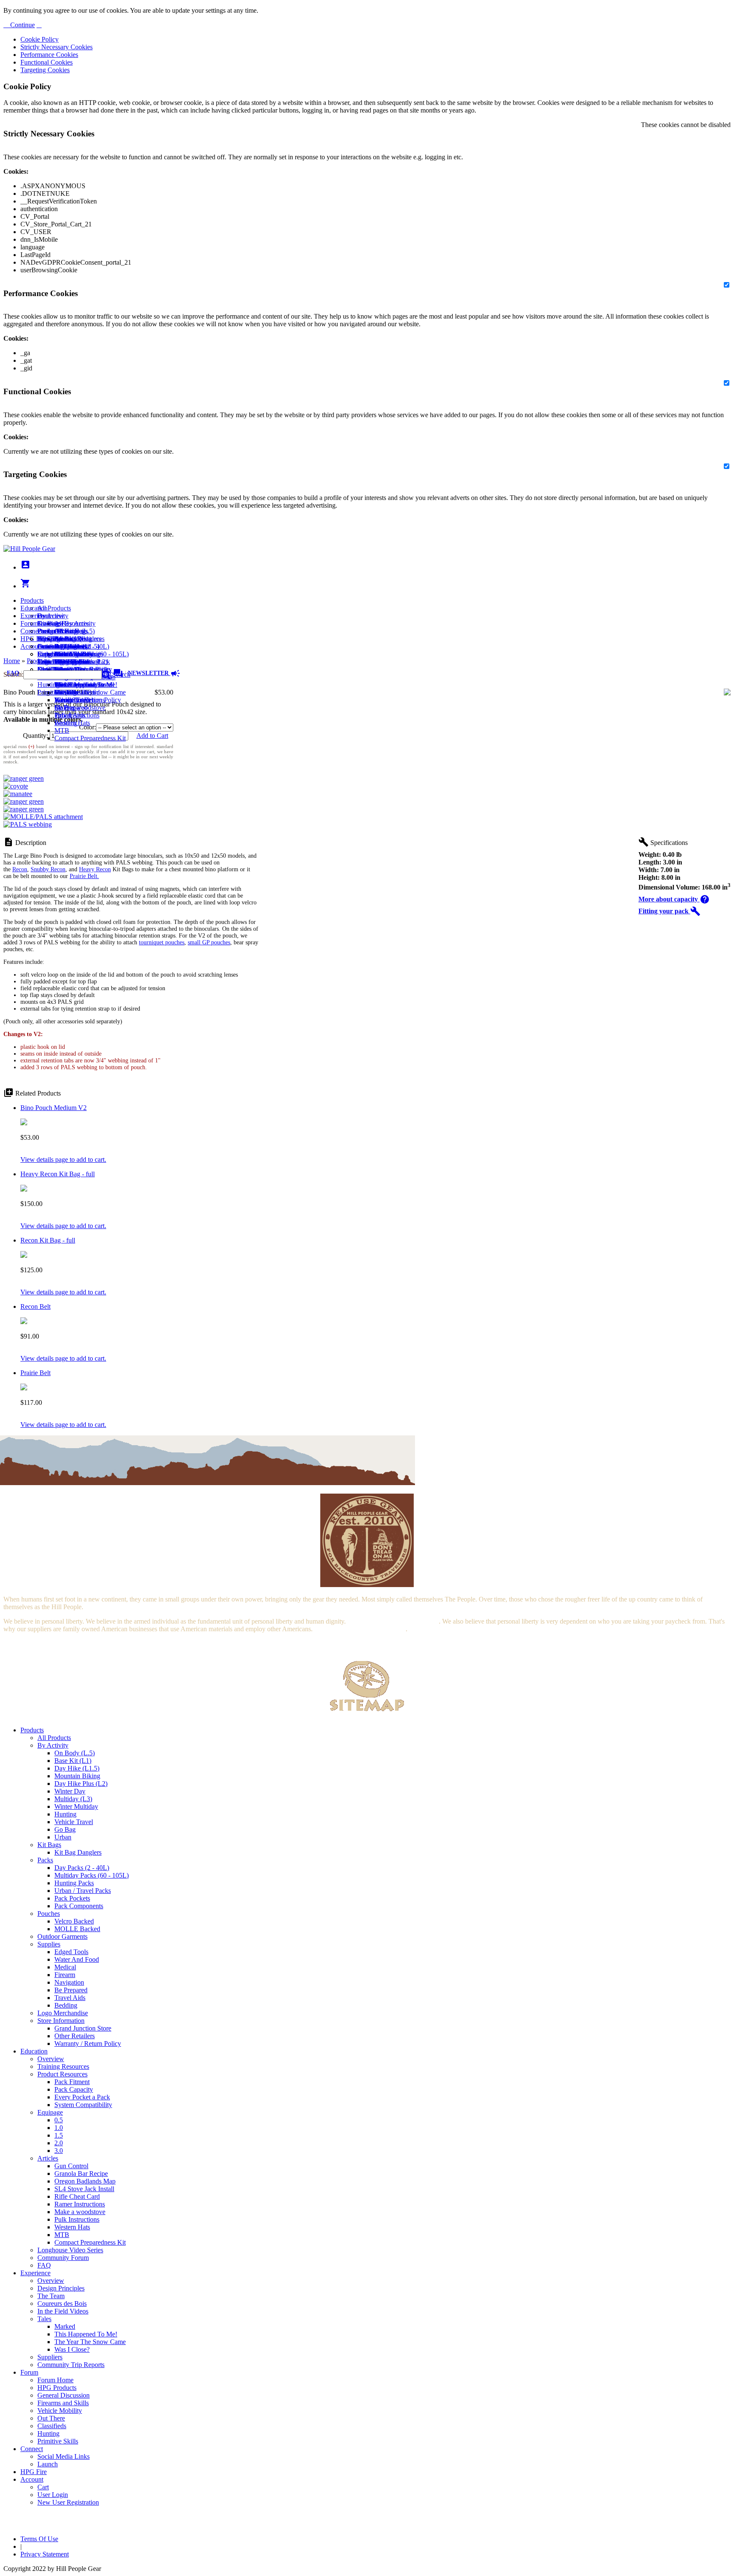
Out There (51, 2418)
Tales (44, 2319)
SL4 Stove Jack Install (84, 2189)
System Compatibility (83, 2105)
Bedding (66, 2005)
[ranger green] (24, 778)
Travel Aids (70, 1998)
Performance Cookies (49, 55)
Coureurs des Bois (62, 2303)
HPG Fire (34, 639)
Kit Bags (49, 1845)
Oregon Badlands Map (85, 2181)
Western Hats (72, 723)
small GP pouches (209, 942)
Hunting (48, 685)
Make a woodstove (80, 708)
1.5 (59, 2135)
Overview (51, 616)
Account (32, 646)
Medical (65, 1967)
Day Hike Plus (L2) (81, 1784)
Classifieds (52, 2426)
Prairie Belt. (84, 876)
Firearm (65, 1975)
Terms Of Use (39, 2539)
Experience (35, 616)
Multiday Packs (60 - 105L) (92, 1875)
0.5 (59, 2120)
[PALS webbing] (28, 824)
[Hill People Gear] (29, 549)
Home (12, 661)
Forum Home (55, 631)
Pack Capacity (74, 2089)
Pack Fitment (72, 2082)
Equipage (50, 2112)
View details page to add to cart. (63, 1159)
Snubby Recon (48, 869)
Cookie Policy (40, 39)
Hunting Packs (74, 1883)
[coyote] (16, 786)
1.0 (59, 2128)
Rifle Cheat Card (77, 2196)
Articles (48, 2158)
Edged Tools (71, 1952)
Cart (43, 654)
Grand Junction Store (83, 2028)
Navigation (69, 1982)
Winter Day (70, 1791)
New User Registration (68, 2502)
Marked (65, 2326)
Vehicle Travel (74, 1822)
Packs (45, 1860)
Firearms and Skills (63, 654)
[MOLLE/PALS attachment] (43, 817)
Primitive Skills (58, 692)
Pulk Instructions (77, 715)
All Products (54, 608)
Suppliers (50, 2357)
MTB (62, 730)
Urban (63, 1837)
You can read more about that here (393, 1621)
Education (34, 608)
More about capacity (674, 899)
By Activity (53, 1745)
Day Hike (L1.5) (77, 1768)
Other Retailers (75, 2036)
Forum (29, 623)
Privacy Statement (45, 2554)
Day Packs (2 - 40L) (82, 1868)
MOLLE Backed (77, 1929)
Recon (20, 869)
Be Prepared (71, 1990)
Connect (32, 631)
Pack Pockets (72, 1898)
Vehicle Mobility (60, 2411)
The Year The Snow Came (90, 692)
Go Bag (65, 1829)
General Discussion (64, 646)
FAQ (44, 2265)
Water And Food (77, 1959)
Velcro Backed (74, 1921)
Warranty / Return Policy (88, 2044)
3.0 (59, 2151)
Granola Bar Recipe (81, 2173)
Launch (48, 646)
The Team (51, 2296)
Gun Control (71, 2166)
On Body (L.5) (75, 1753)
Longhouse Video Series (70, 2250)
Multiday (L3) (73, 1799)
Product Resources (62, 2074)
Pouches (49, 1914)
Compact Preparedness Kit (90, 738)
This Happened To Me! (86, 685)
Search (120, 674)
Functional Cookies (47, 62)
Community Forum (63, 2258)
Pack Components (79, 1906)
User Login (53, 662)
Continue (22, 25)
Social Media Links (64, 639)
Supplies (49, 1944)
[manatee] (18, 794)
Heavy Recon (95, 869)
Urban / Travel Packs (83, 1891)
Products (32, 600)
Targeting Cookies (45, 70)
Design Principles (61, 2288)
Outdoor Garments (62, 1936)
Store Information (61, 2021)
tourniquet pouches (162, 942)
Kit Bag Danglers (78, 1852)
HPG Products (57, 2388)
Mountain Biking (77, 1776)
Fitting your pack (669, 911)
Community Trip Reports (71, 2365)
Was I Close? (72, 700)
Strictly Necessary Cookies (56, 47)
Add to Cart (152, 736)
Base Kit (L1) (73, 1761)
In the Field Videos (63, 2311)
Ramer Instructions (80, 2204)
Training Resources (63, 2066)
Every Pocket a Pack (82, 2097)
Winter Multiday (76, 1806)
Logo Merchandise (63, 2013)
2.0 (59, 2143)
